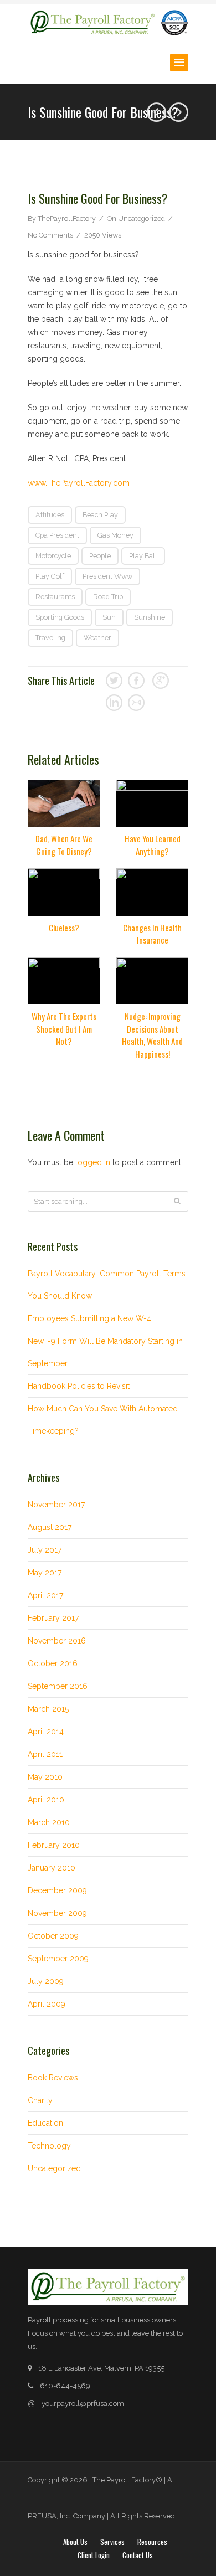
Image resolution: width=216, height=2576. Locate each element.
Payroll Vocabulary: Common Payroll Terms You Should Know (107, 1285)
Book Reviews (53, 2078)
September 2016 (58, 1686)
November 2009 (57, 1913)
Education (45, 2123)
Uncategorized (142, 218)
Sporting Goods (60, 617)
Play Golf (50, 576)
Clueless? (64, 928)
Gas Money (115, 535)
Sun (109, 617)
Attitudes (50, 515)
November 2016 (57, 1641)
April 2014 (46, 1732)
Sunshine (150, 617)
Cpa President (57, 535)
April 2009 (47, 2004)
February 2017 (53, 1618)
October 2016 (53, 1663)
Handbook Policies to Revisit (79, 1386)
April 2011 (45, 1754)
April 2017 (45, 1595)
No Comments (50, 235)
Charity (40, 2100)
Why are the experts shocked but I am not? (64, 1029)
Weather (97, 638)
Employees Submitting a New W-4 (89, 1318)
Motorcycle (53, 556)
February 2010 (54, 1845)
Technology (49, 2146)
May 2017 (45, 1573)
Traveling (50, 638)
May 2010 (45, 1777)
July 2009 (46, 1981)
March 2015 (48, 1709)
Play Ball (143, 556)
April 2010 (46, 1800)
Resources (152, 2542)
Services (112, 2542)
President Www (107, 576)
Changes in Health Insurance (152, 934)
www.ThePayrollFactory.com (79, 483)
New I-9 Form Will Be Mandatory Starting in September (105, 1352)
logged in (93, 1162)
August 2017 (50, 1527)
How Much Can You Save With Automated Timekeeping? (103, 1420)
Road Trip (108, 597)
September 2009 (58, 1959)
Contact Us (138, 2555)
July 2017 (45, 1550)
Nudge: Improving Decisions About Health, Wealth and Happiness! (152, 1035)
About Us (75, 2542)
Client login (94, 2555)
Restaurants (55, 597)
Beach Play (100, 515)
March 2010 (49, 1822)
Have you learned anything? (153, 845)
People (100, 556)
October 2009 (53, 1936)
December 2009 (57, 1890)
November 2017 (56, 1505)
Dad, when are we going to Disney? (64, 845)
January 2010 (52, 1868)
